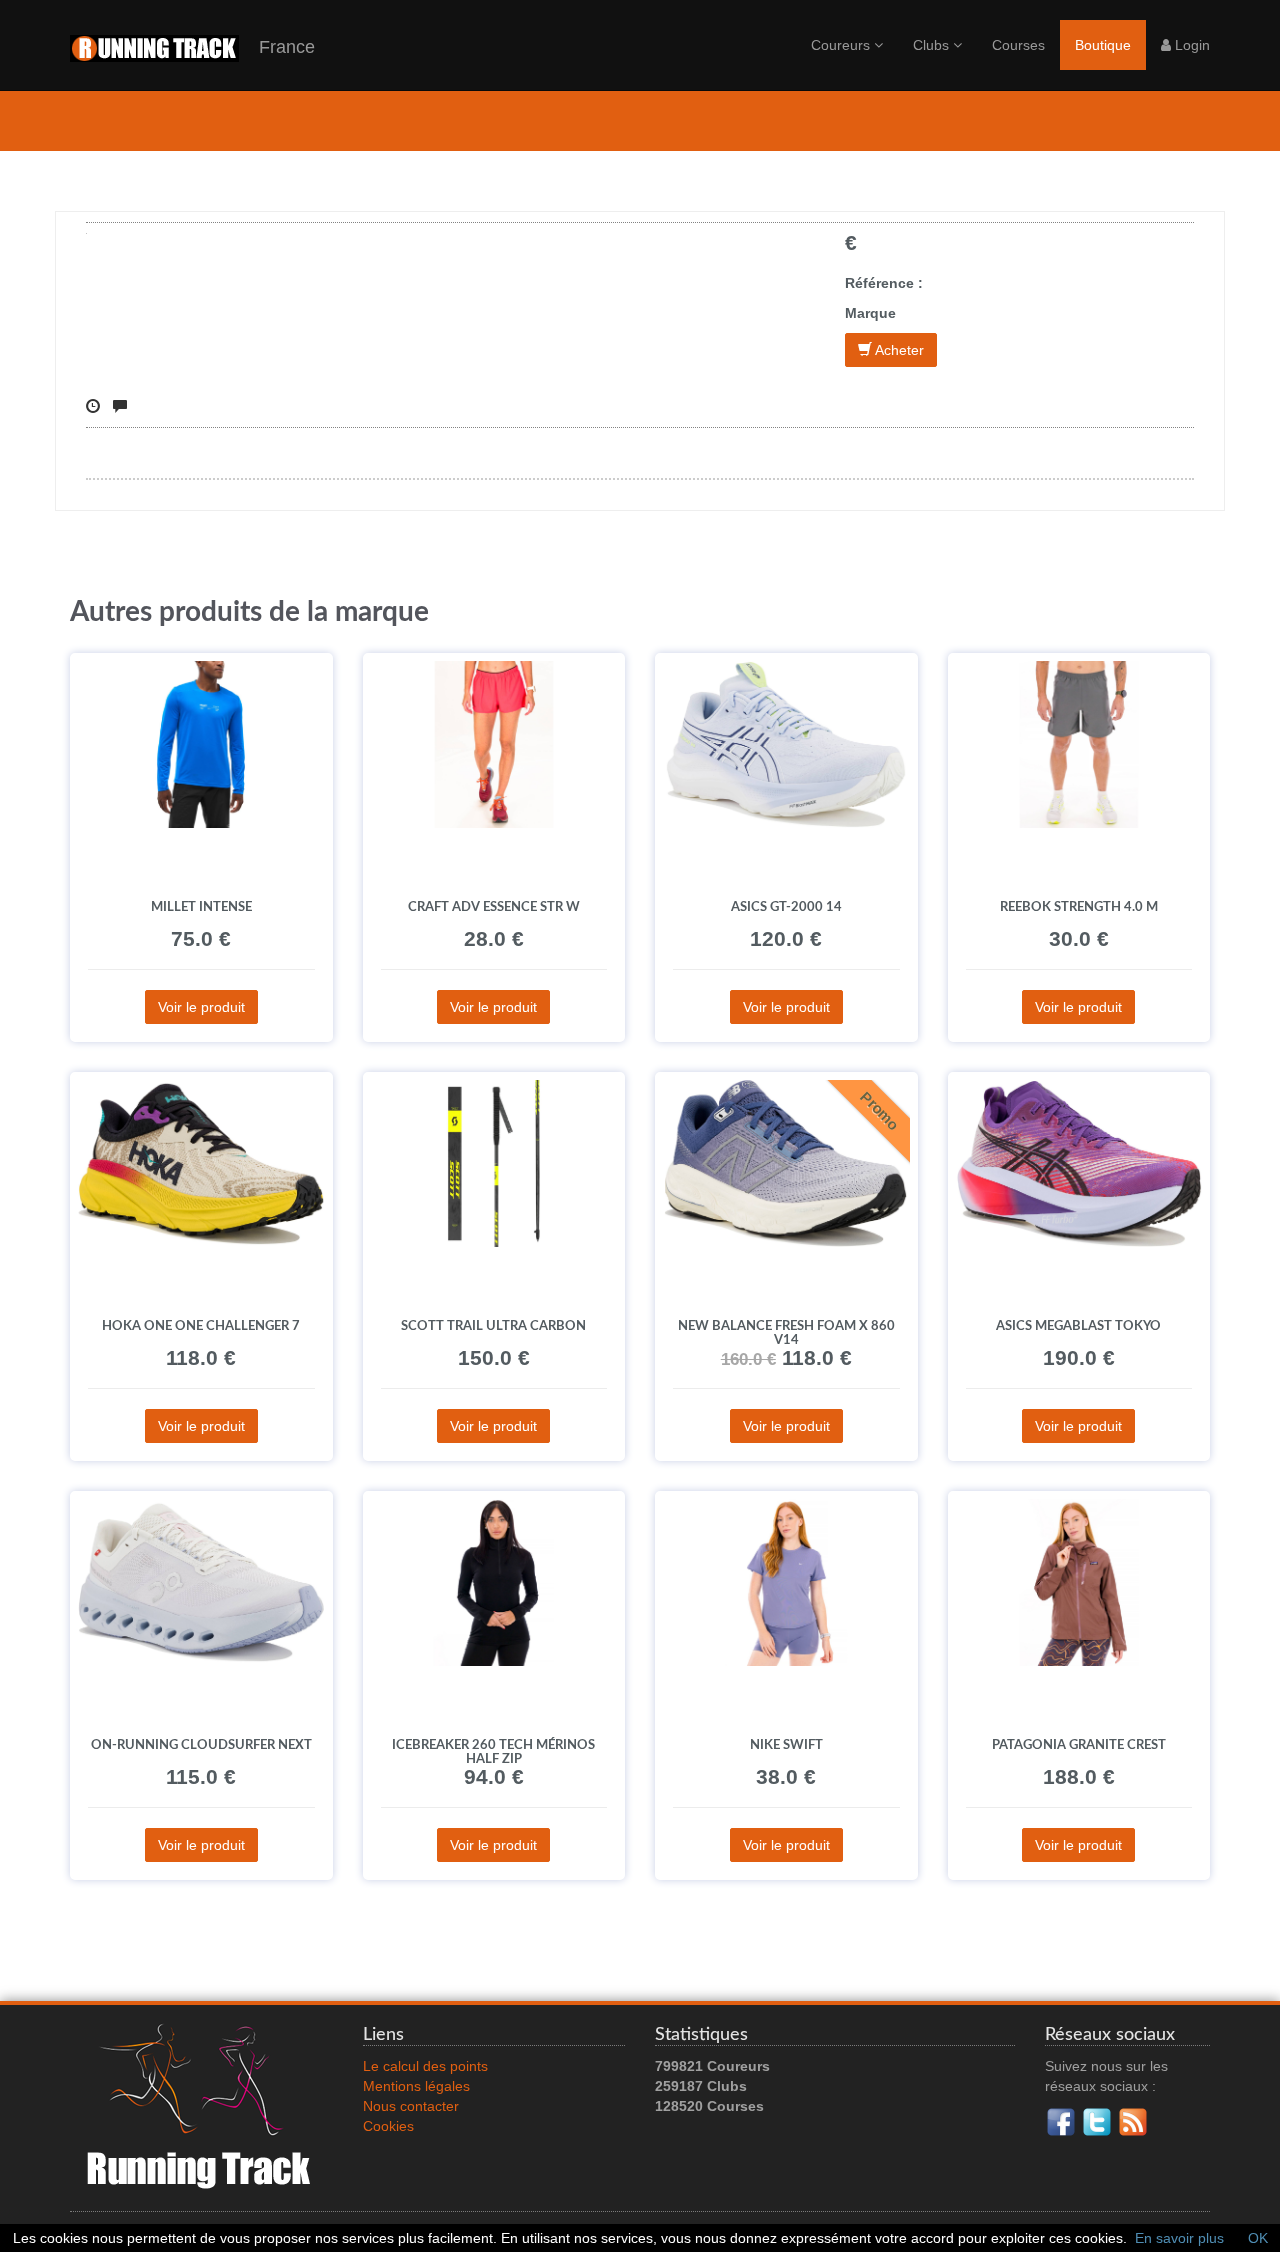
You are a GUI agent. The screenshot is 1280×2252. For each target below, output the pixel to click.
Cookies (388, 2126)
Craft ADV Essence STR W (494, 907)
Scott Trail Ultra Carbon (493, 1326)
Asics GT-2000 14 (786, 907)
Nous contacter (411, 2106)
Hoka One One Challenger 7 (201, 1326)
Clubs (933, 45)
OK (1258, 2238)
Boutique (1103, 45)
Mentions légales (416, 2086)
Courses (1018, 45)
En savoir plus (1179, 2238)
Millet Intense (201, 907)
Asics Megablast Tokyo (1078, 1326)
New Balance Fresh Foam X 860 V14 (786, 1333)
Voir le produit (201, 1007)
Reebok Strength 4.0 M (1079, 907)
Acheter (898, 350)
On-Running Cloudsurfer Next (201, 1745)
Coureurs (842, 45)
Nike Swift (786, 1745)
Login (1190, 45)
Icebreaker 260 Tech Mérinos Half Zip (493, 1752)
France (277, 47)
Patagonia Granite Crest (1079, 1745)
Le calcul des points (425, 2066)
